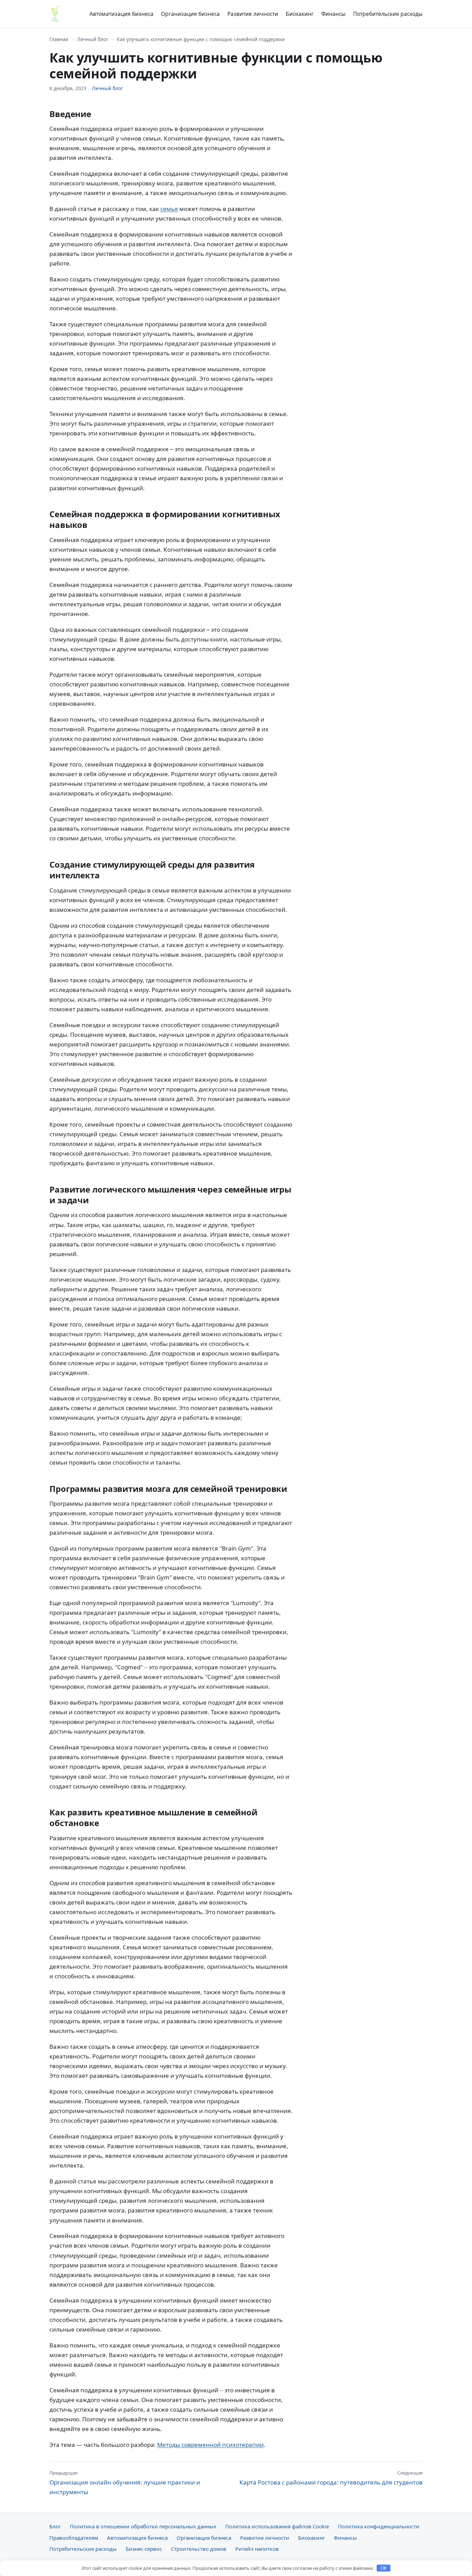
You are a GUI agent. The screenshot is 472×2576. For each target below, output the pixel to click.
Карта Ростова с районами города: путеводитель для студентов (331, 2478)
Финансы (333, 14)
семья (169, 209)
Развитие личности (253, 14)
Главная (59, 39)
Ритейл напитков (257, 2549)
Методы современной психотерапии (210, 2445)
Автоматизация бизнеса (121, 14)
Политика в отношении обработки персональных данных (143, 2526)
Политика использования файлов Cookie (277, 2526)
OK (384, 2568)
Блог (55, 2526)
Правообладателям (74, 2538)
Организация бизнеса (190, 14)
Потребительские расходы (388, 14)
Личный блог (93, 39)
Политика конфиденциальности (379, 2526)
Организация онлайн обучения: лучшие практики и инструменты (125, 2483)
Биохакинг (300, 14)
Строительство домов (199, 2549)
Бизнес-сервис (144, 2549)
